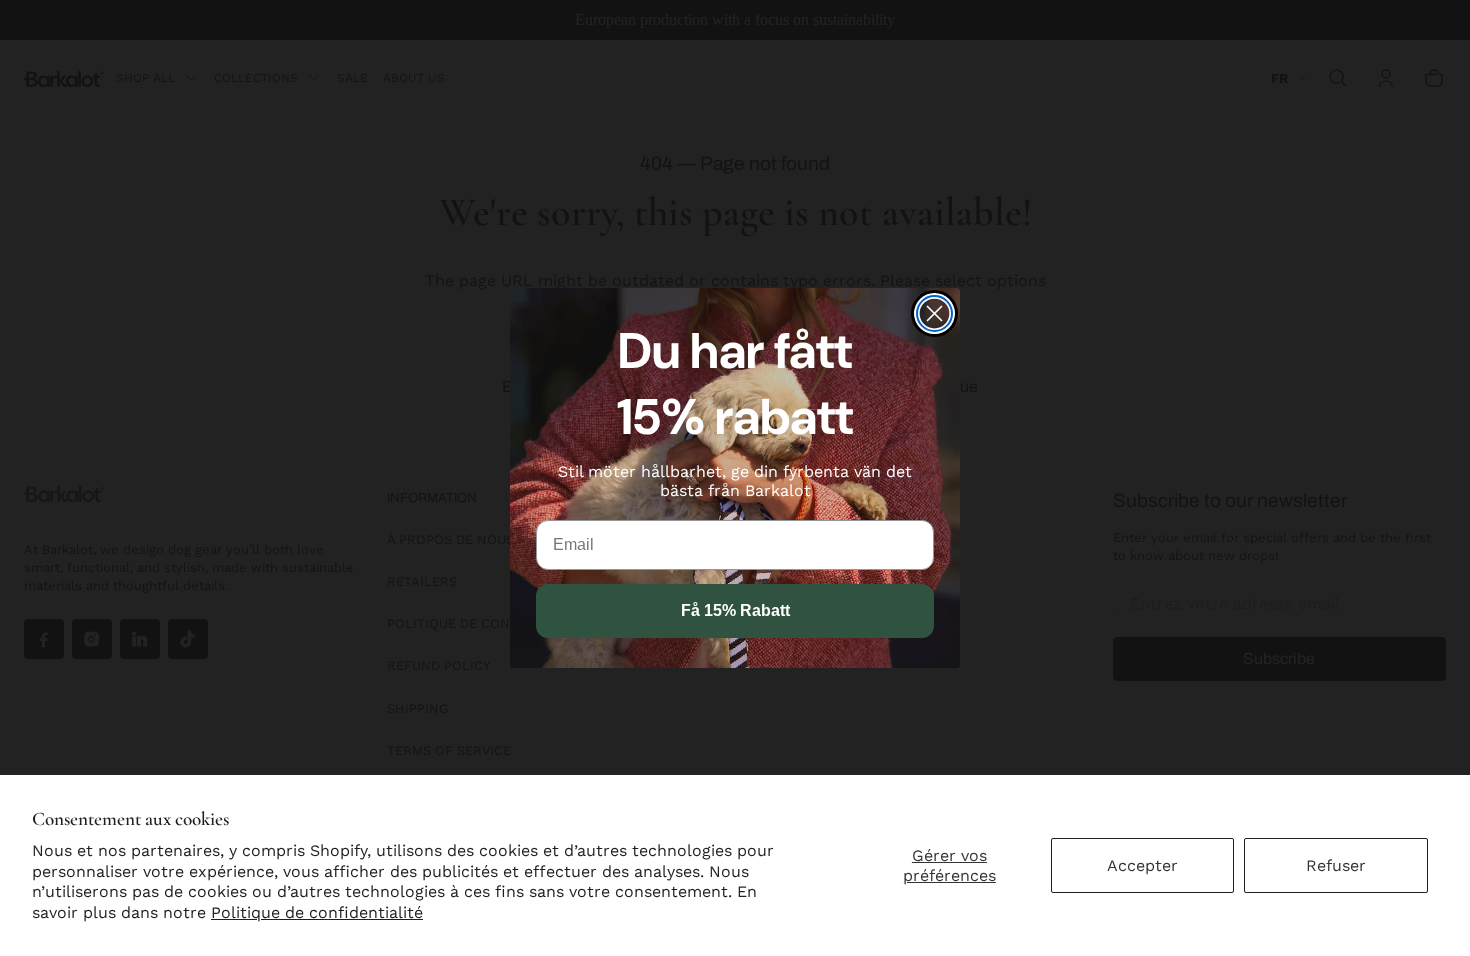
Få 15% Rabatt (735, 610)
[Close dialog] (934, 313)
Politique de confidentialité (317, 912)
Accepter (1142, 865)
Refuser (1336, 865)
